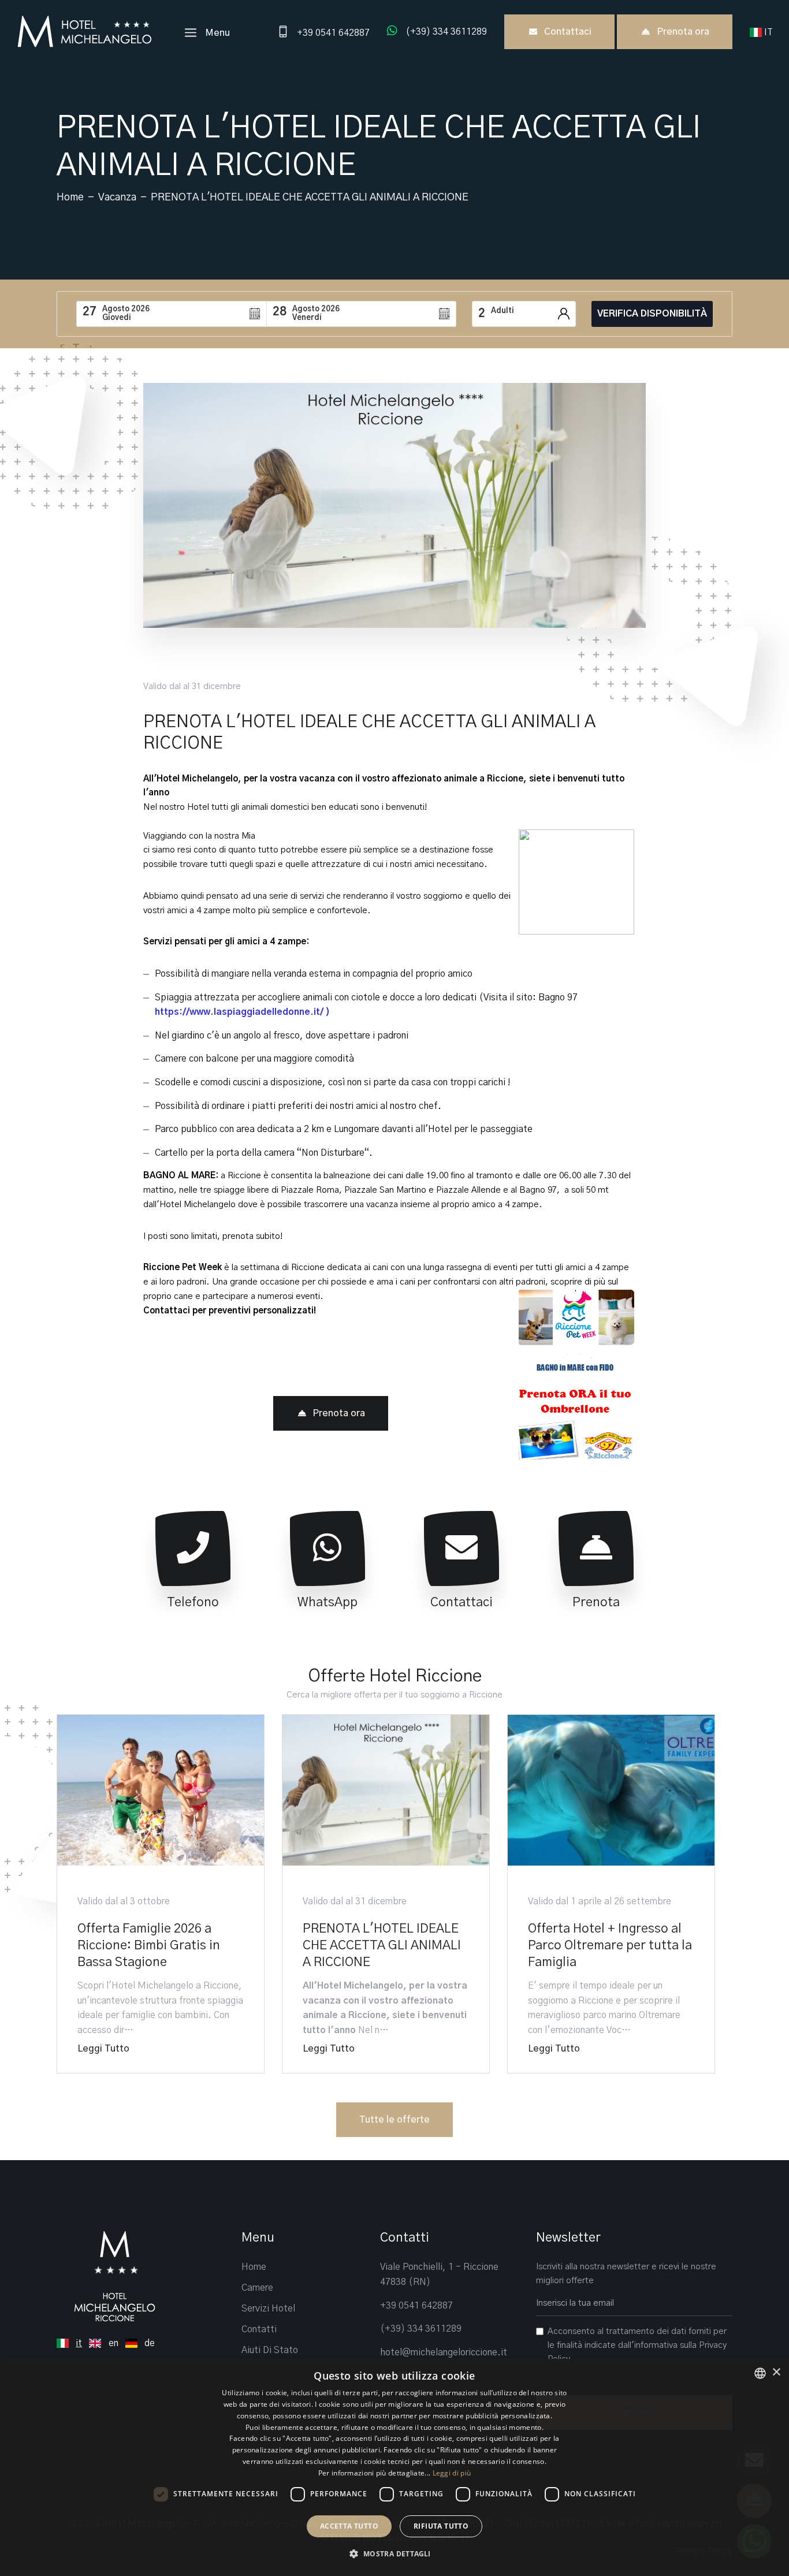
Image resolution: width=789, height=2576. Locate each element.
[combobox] (760, 2373)
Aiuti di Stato (270, 2350)
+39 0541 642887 (416, 2306)
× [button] (776, 2372)
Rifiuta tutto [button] (441, 2526)
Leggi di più (452, 2473)
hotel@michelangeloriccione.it (444, 2352)
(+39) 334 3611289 (421, 2329)
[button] (394, 2554)
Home (70, 198)
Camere (257, 2288)
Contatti (259, 2329)
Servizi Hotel (268, 2309)
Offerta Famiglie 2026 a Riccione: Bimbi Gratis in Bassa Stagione (149, 1945)
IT (770, 32)
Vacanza (117, 198)
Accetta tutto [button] (349, 2526)
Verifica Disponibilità (652, 314)
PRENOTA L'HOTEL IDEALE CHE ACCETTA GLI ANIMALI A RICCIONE (382, 1945)
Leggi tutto (103, 2049)
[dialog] (394, 2467)
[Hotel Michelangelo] (84, 31)
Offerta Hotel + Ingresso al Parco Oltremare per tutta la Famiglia (610, 1945)
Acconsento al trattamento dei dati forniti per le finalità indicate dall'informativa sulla (637, 2345)
